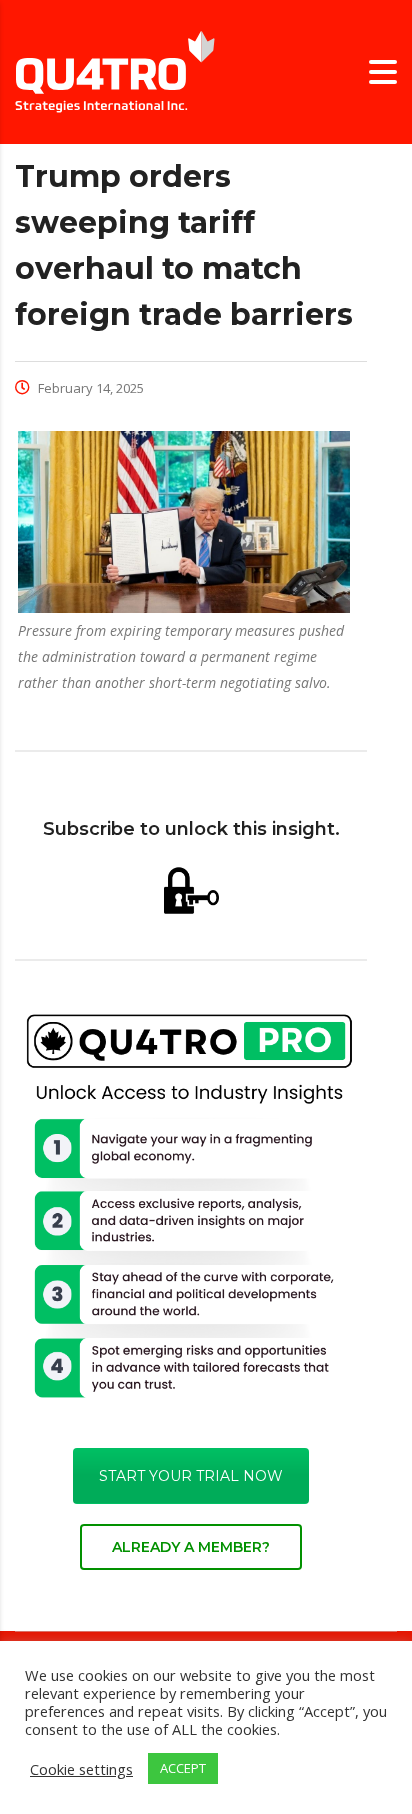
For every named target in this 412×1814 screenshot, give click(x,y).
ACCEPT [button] (183, 1768)
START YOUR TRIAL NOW (191, 1476)
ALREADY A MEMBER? (191, 1547)
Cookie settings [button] (81, 1769)
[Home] (115, 70)
